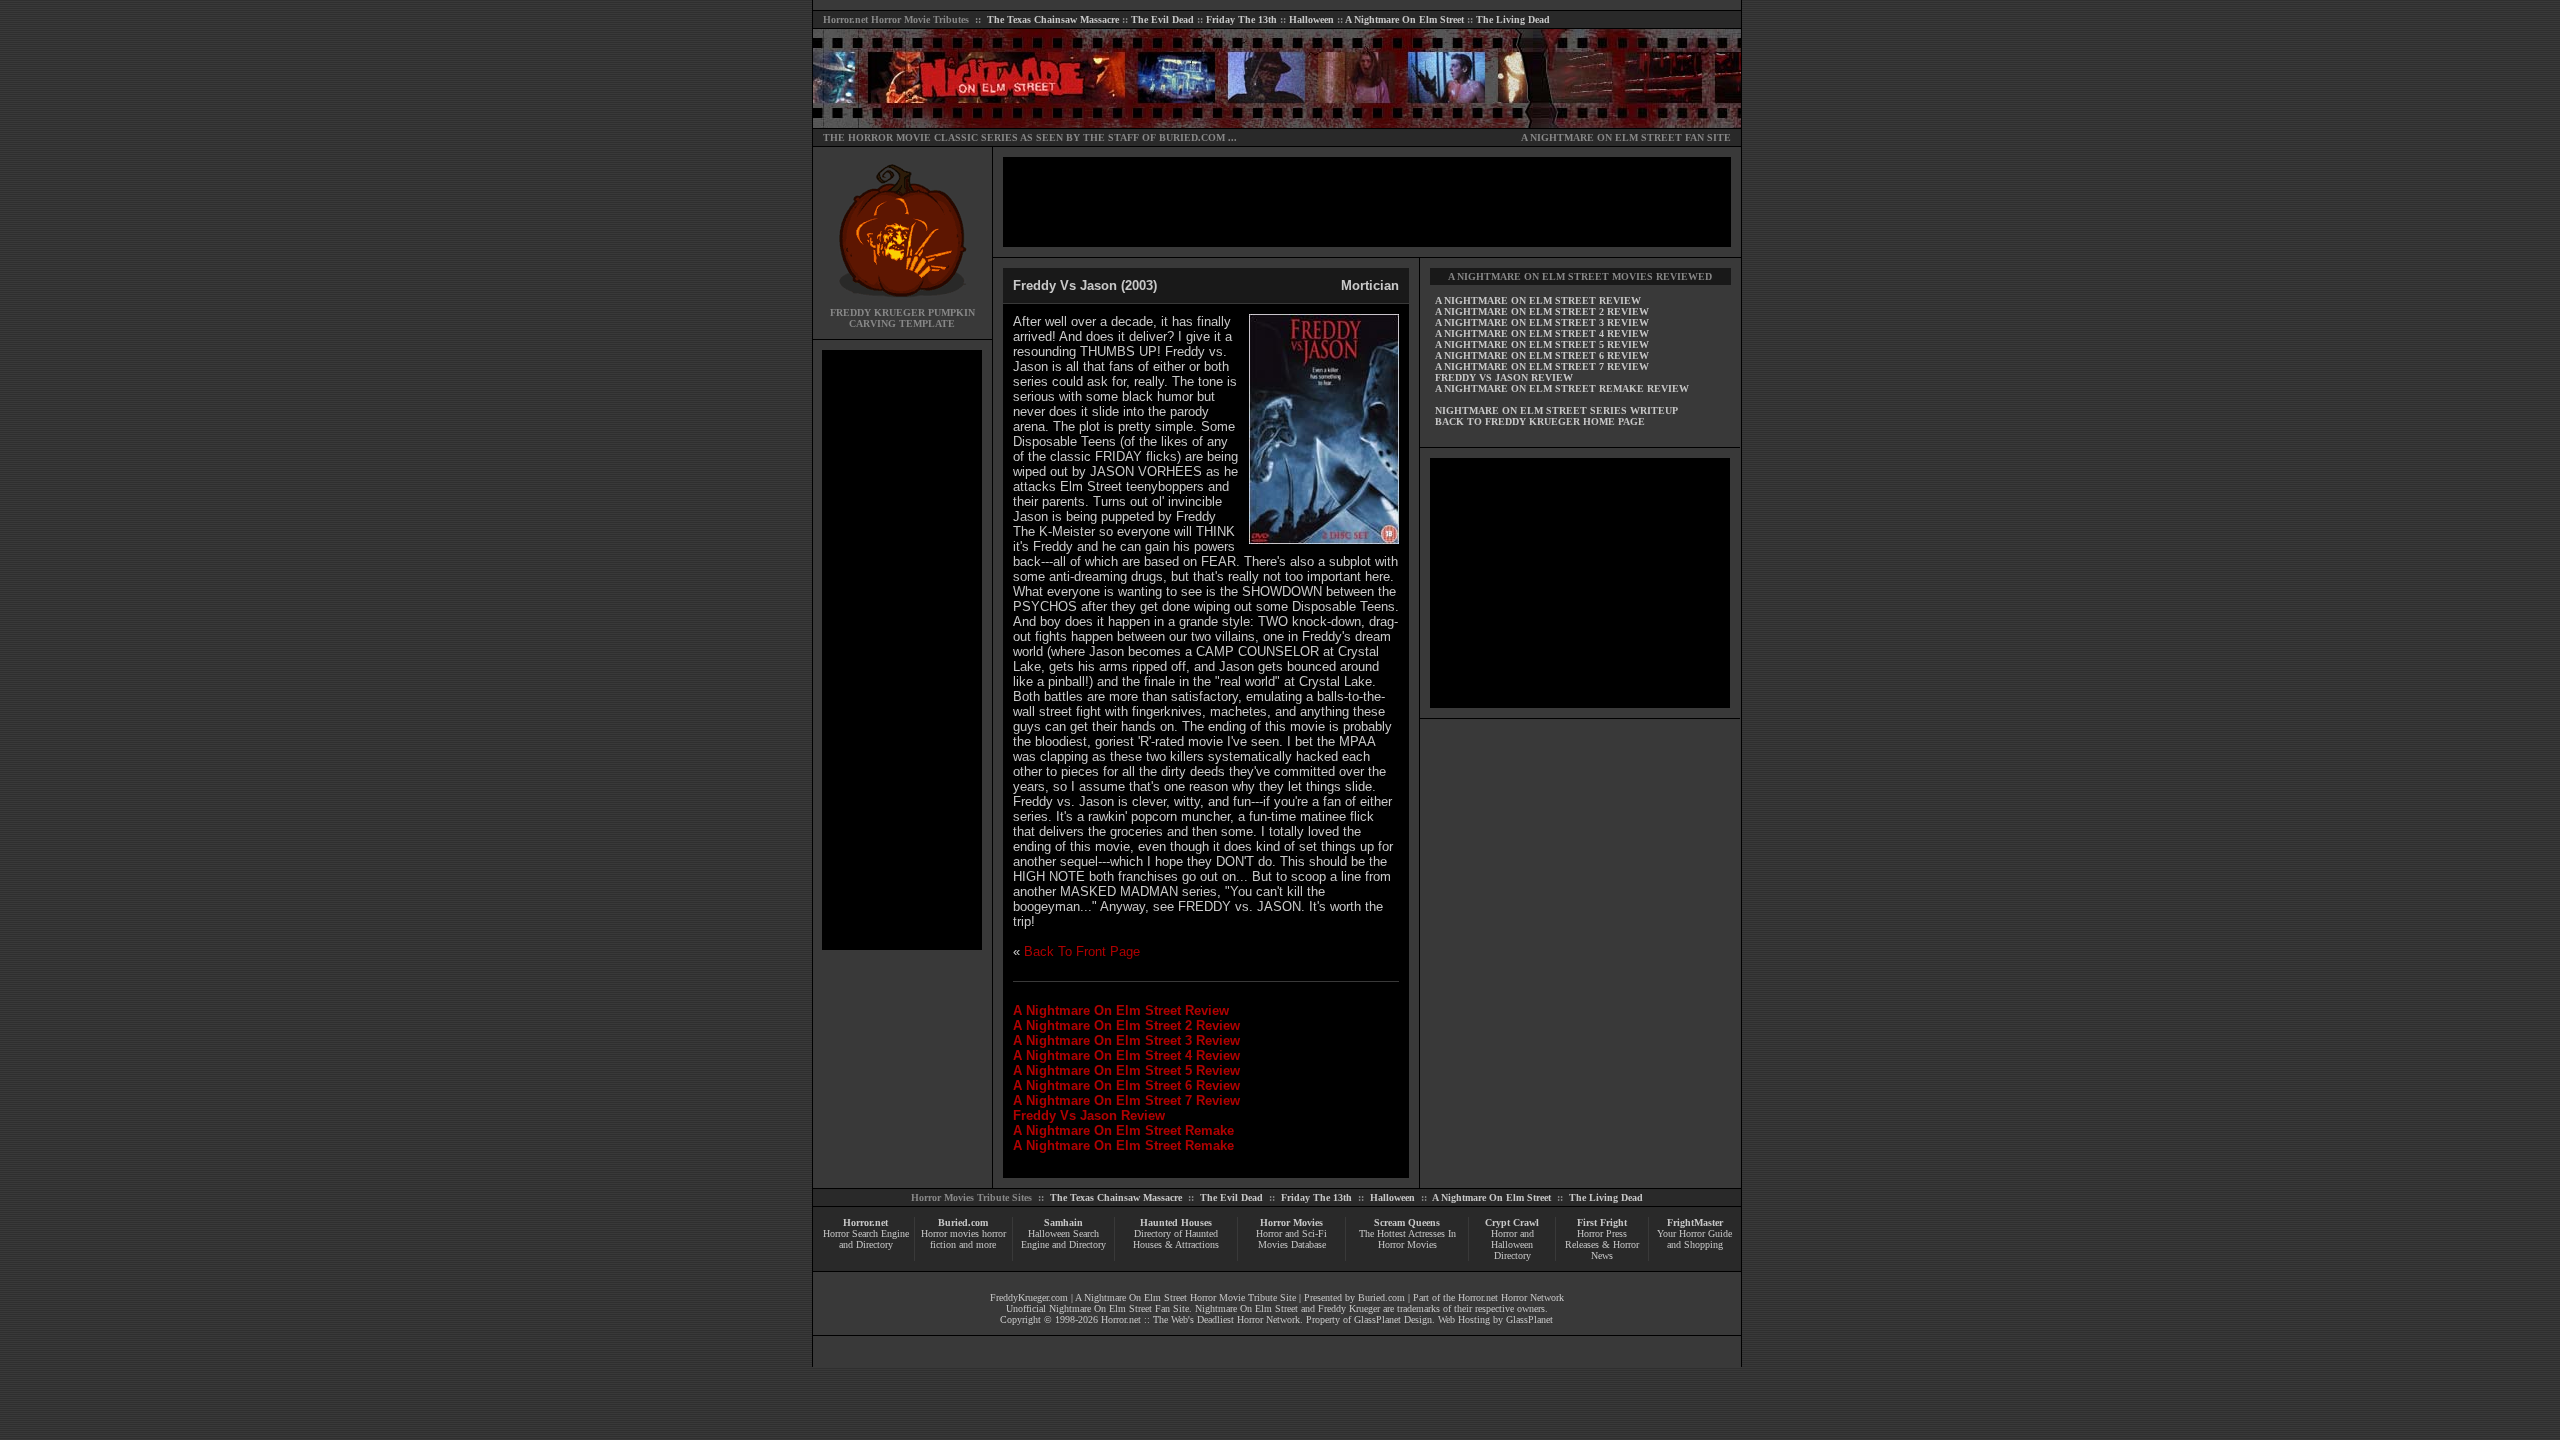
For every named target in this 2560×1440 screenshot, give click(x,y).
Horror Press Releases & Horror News (1602, 1244)
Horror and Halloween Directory (1512, 1244)
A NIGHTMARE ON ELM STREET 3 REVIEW (1542, 322)
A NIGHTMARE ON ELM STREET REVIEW (1538, 300)
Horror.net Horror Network (1511, 1297)
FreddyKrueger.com (1029, 1297)
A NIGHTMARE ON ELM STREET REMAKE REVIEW (1562, 388)
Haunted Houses (1176, 1222)
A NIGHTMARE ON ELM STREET (1601, 137)
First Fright (1602, 1222)
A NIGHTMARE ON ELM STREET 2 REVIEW (1542, 311)
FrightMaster (1695, 1222)
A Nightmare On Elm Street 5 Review (1126, 1070)
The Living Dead (1513, 19)
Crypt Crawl (1512, 1222)
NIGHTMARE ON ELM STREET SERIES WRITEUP (1556, 410)
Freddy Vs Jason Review (1089, 1115)
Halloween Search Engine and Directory (1063, 1239)
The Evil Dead (1162, 19)
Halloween (1311, 19)
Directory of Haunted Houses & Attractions (1176, 1239)
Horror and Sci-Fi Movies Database (1291, 1239)
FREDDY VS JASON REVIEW (1504, 377)
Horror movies (950, 1233)
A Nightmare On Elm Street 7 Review (1126, 1100)
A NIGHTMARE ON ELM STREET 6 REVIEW (1542, 355)
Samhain (1063, 1222)
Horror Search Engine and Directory (866, 1239)
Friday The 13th (1241, 19)
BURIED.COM (1192, 137)
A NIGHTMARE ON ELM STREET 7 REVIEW (1542, 366)
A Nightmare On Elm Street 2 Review (1126, 1025)
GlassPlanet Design (1393, 1319)
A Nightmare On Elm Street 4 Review (1126, 1055)
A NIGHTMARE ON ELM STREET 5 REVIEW (1542, 344)
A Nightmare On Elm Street (1404, 19)
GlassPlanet (1529, 1319)
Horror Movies (1291, 1222)
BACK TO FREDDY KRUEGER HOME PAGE (1540, 421)
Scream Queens (1407, 1222)
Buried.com (963, 1222)
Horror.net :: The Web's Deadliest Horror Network (1200, 1319)
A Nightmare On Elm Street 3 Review (1126, 1040)
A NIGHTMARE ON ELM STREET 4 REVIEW (1542, 333)
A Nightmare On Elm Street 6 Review (1126, 1085)
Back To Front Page (1082, 951)
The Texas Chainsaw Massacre (1053, 19)
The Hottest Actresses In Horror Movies (1407, 1239)
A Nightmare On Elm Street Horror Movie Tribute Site (1185, 1297)
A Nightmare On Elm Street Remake (1123, 1130)
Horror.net (845, 19)
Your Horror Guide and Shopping (1694, 1239)
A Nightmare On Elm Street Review (1121, 1010)
